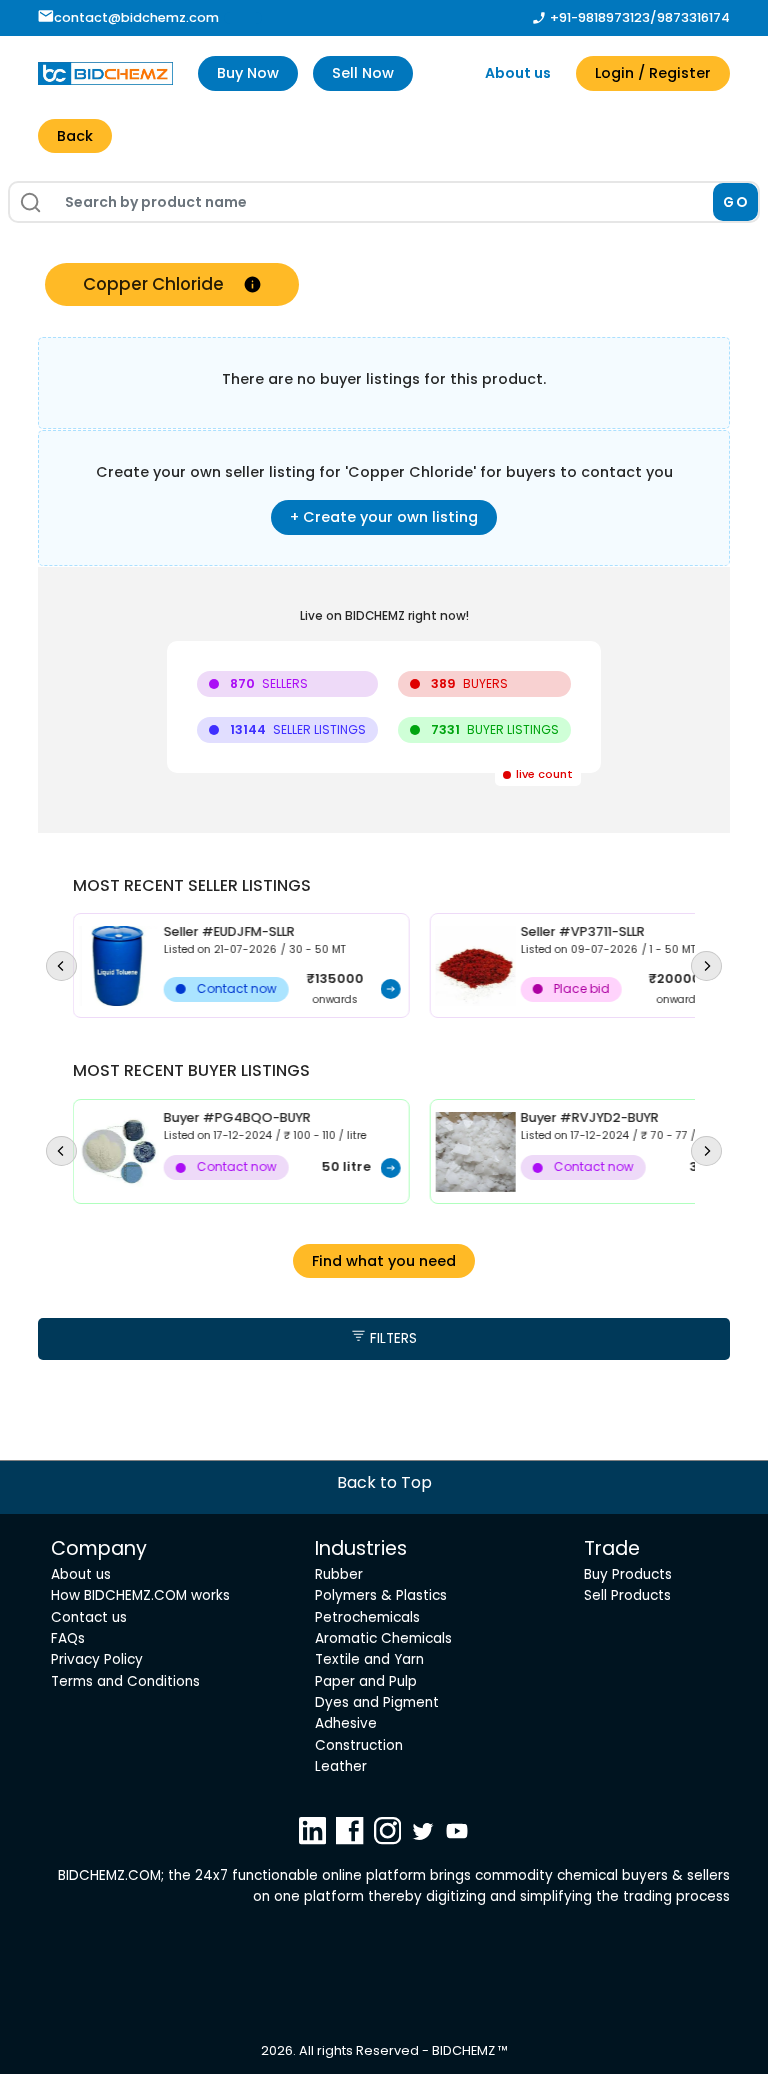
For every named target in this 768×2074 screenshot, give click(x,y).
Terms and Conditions (125, 1681)
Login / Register (653, 73)
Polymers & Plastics (381, 1595)
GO (735, 202)
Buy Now (248, 73)
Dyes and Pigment (377, 1702)
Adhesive (346, 1723)
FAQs (68, 1638)
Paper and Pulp (366, 1681)
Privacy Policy (97, 1659)
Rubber (339, 1574)
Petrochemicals (367, 1617)
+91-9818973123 (600, 17)
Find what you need (384, 1261)
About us (518, 73)
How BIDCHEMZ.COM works (140, 1595)
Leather (341, 1766)
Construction (359, 1745)
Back (75, 136)
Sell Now (363, 73)
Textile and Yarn (369, 1659)
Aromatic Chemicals (383, 1638)
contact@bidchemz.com (136, 17)
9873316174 (693, 17)
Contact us (89, 1617)
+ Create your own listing (384, 517)
